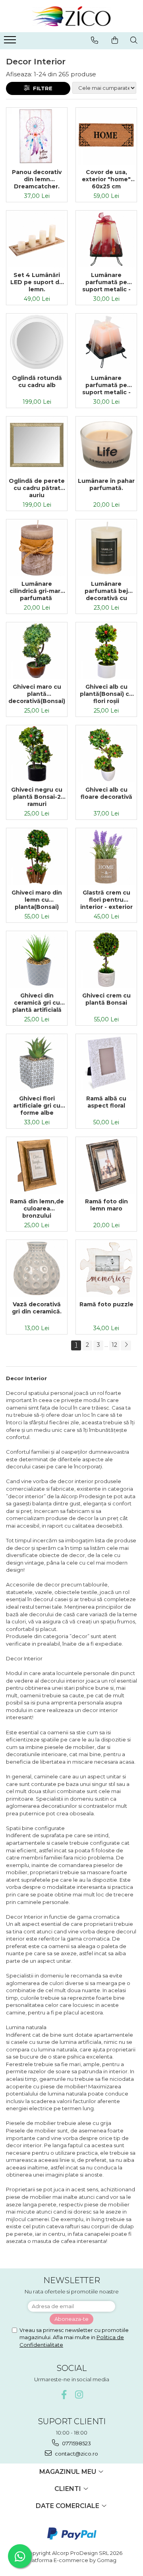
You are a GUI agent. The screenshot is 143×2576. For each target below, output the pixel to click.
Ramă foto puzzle (106, 1304)
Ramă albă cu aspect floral (106, 1102)
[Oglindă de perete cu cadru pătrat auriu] (37, 445)
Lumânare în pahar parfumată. (106, 484)
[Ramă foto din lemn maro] (106, 1165)
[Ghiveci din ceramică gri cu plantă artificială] (37, 960)
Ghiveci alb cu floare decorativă (106, 793)
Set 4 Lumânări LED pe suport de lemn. (37, 282)
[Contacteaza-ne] (95, 40)
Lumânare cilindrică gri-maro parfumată (37, 591)
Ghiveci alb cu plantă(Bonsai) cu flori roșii (106, 694)
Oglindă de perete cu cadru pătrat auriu (37, 488)
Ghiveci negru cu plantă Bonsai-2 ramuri (37, 797)
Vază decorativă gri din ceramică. (37, 1308)
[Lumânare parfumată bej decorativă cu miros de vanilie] (106, 548)
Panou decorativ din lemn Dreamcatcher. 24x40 (37, 179)
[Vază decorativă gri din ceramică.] (37, 1268)
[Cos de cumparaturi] (115, 40)
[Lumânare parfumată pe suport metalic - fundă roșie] (106, 239)
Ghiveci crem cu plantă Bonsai (106, 999)
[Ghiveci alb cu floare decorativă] (106, 754)
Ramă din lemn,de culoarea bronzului (37, 1209)
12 (114, 1345)
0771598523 (76, 2443)
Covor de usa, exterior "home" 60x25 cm (106, 179)
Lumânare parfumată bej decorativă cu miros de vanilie (106, 591)
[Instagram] (79, 2395)
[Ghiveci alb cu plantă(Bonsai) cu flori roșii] (106, 651)
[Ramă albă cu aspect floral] (106, 1062)
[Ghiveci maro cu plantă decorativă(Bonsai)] (37, 651)
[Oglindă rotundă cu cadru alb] (37, 342)
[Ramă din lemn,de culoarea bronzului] (37, 1165)
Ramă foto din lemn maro (106, 1205)
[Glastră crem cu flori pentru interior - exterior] (106, 857)
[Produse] (11, 42)
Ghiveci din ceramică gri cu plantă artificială (37, 1003)
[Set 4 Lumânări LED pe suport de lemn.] (37, 239)
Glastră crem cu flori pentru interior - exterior (106, 900)
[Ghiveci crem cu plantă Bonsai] (106, 960)
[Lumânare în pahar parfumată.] (106, 445)
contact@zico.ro (76, 2454)
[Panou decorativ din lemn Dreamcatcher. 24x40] (37, 136)
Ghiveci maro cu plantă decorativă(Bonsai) (37, 694)
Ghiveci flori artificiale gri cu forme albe (37, 1106)
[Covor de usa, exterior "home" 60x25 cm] (106, 136)
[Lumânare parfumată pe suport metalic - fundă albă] (106, 342)
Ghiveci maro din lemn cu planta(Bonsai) (37, 900)
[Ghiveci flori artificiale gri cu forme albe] (37, 1062)
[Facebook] (64, 2395)
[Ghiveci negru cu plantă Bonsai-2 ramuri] (37, 754)
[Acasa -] (71, 16)
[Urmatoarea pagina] (126, 1345)
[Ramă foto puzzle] (106, 1268)
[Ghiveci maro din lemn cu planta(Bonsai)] (37, 857)
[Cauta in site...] (134, 40)
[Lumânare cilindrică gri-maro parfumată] (37, 548)
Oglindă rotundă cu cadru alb (37, 382)
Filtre (41, 88)
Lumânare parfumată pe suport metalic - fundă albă (106, 385)
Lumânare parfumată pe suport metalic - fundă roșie (106, 282)
